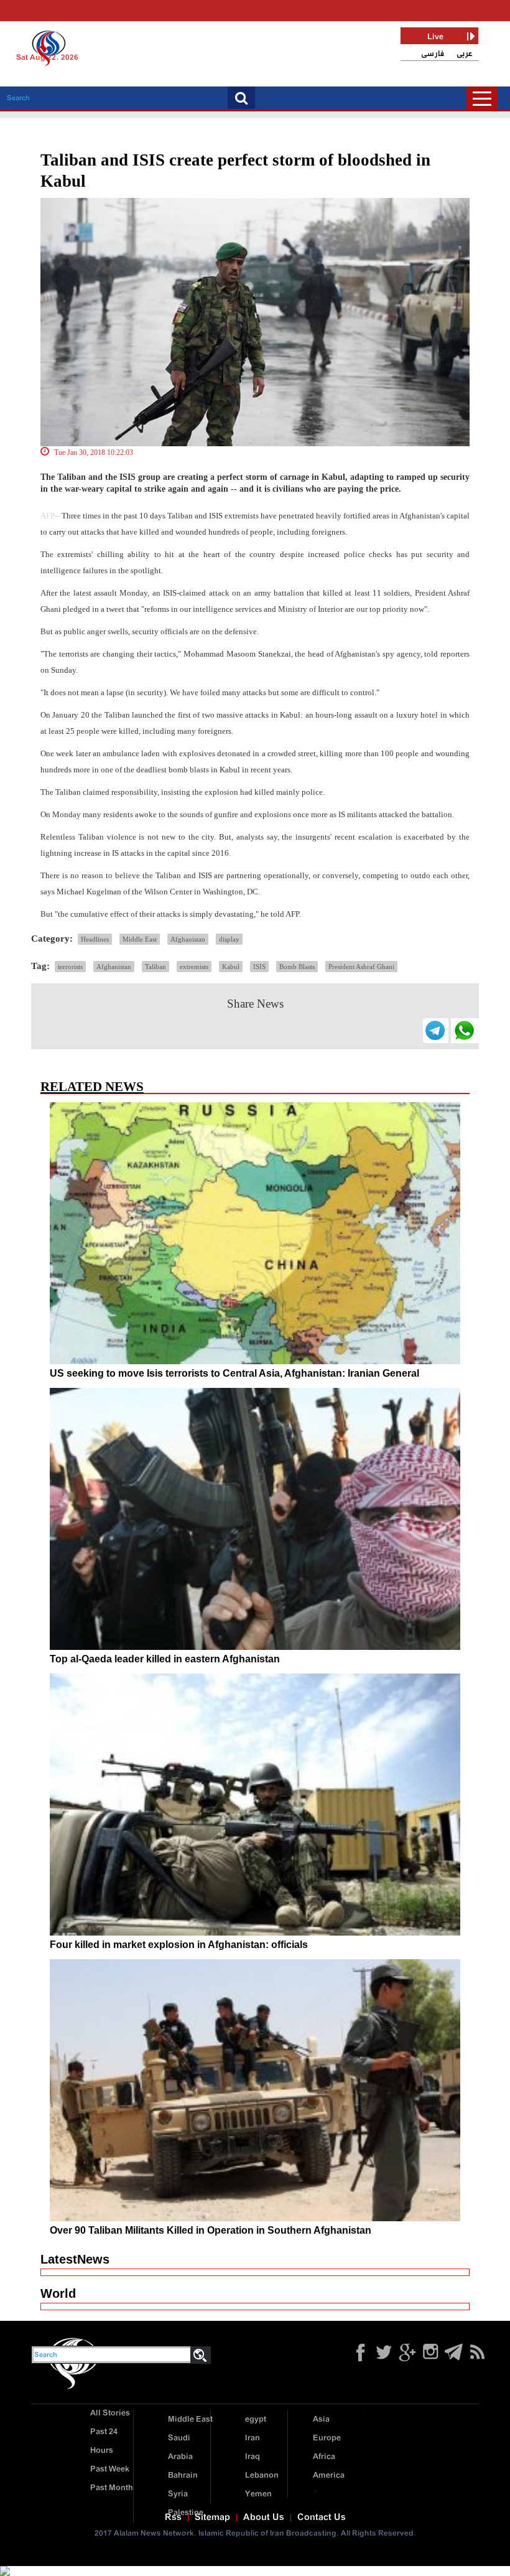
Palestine (186, 2513)
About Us (264, 2517)
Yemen (258, 2494)
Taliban (155, 967)
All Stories (110, 2413)
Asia (321, 2419)
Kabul (231, 967)
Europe (327, 2438)
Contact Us (322, 2517)
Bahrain (183, 2475)
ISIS (259, 967)
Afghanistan (188, 939)
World (58, 2293)
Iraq (253, 2457)
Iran (253, 2438)
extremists (194, 967)
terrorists (70, 967)
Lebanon (262, 2475)
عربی (465, 54)
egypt (256, 2419)
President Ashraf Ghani (361, 967)
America (329, 2475)
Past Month (112, 2488)
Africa (324, 2457)
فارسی (433, 54)
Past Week (110, 2469)
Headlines (95, 939)
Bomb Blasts (297, 967)
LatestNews (75, 2259)
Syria (178, 2494)
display (229, 939)
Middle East (140, 939)
